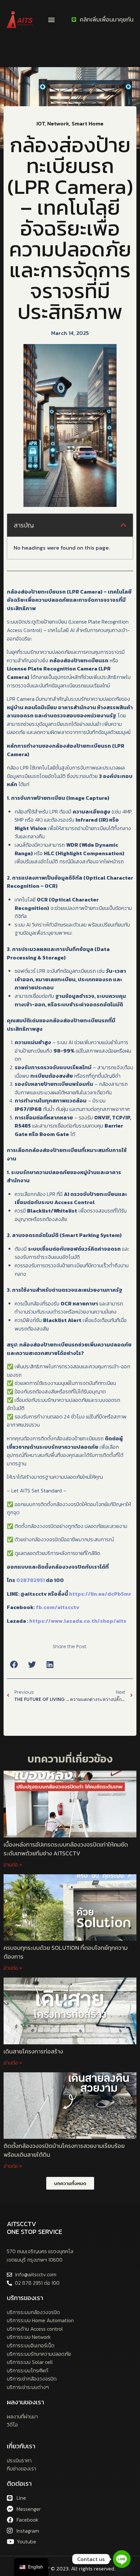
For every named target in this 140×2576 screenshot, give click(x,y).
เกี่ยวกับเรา (21, 2446)
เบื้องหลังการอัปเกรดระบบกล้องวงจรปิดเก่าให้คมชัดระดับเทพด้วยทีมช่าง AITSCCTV (66, 1849)
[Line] (122, 2559)
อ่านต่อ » (13, 1864)
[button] (51, 20)
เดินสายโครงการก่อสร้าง (34, 2051)
